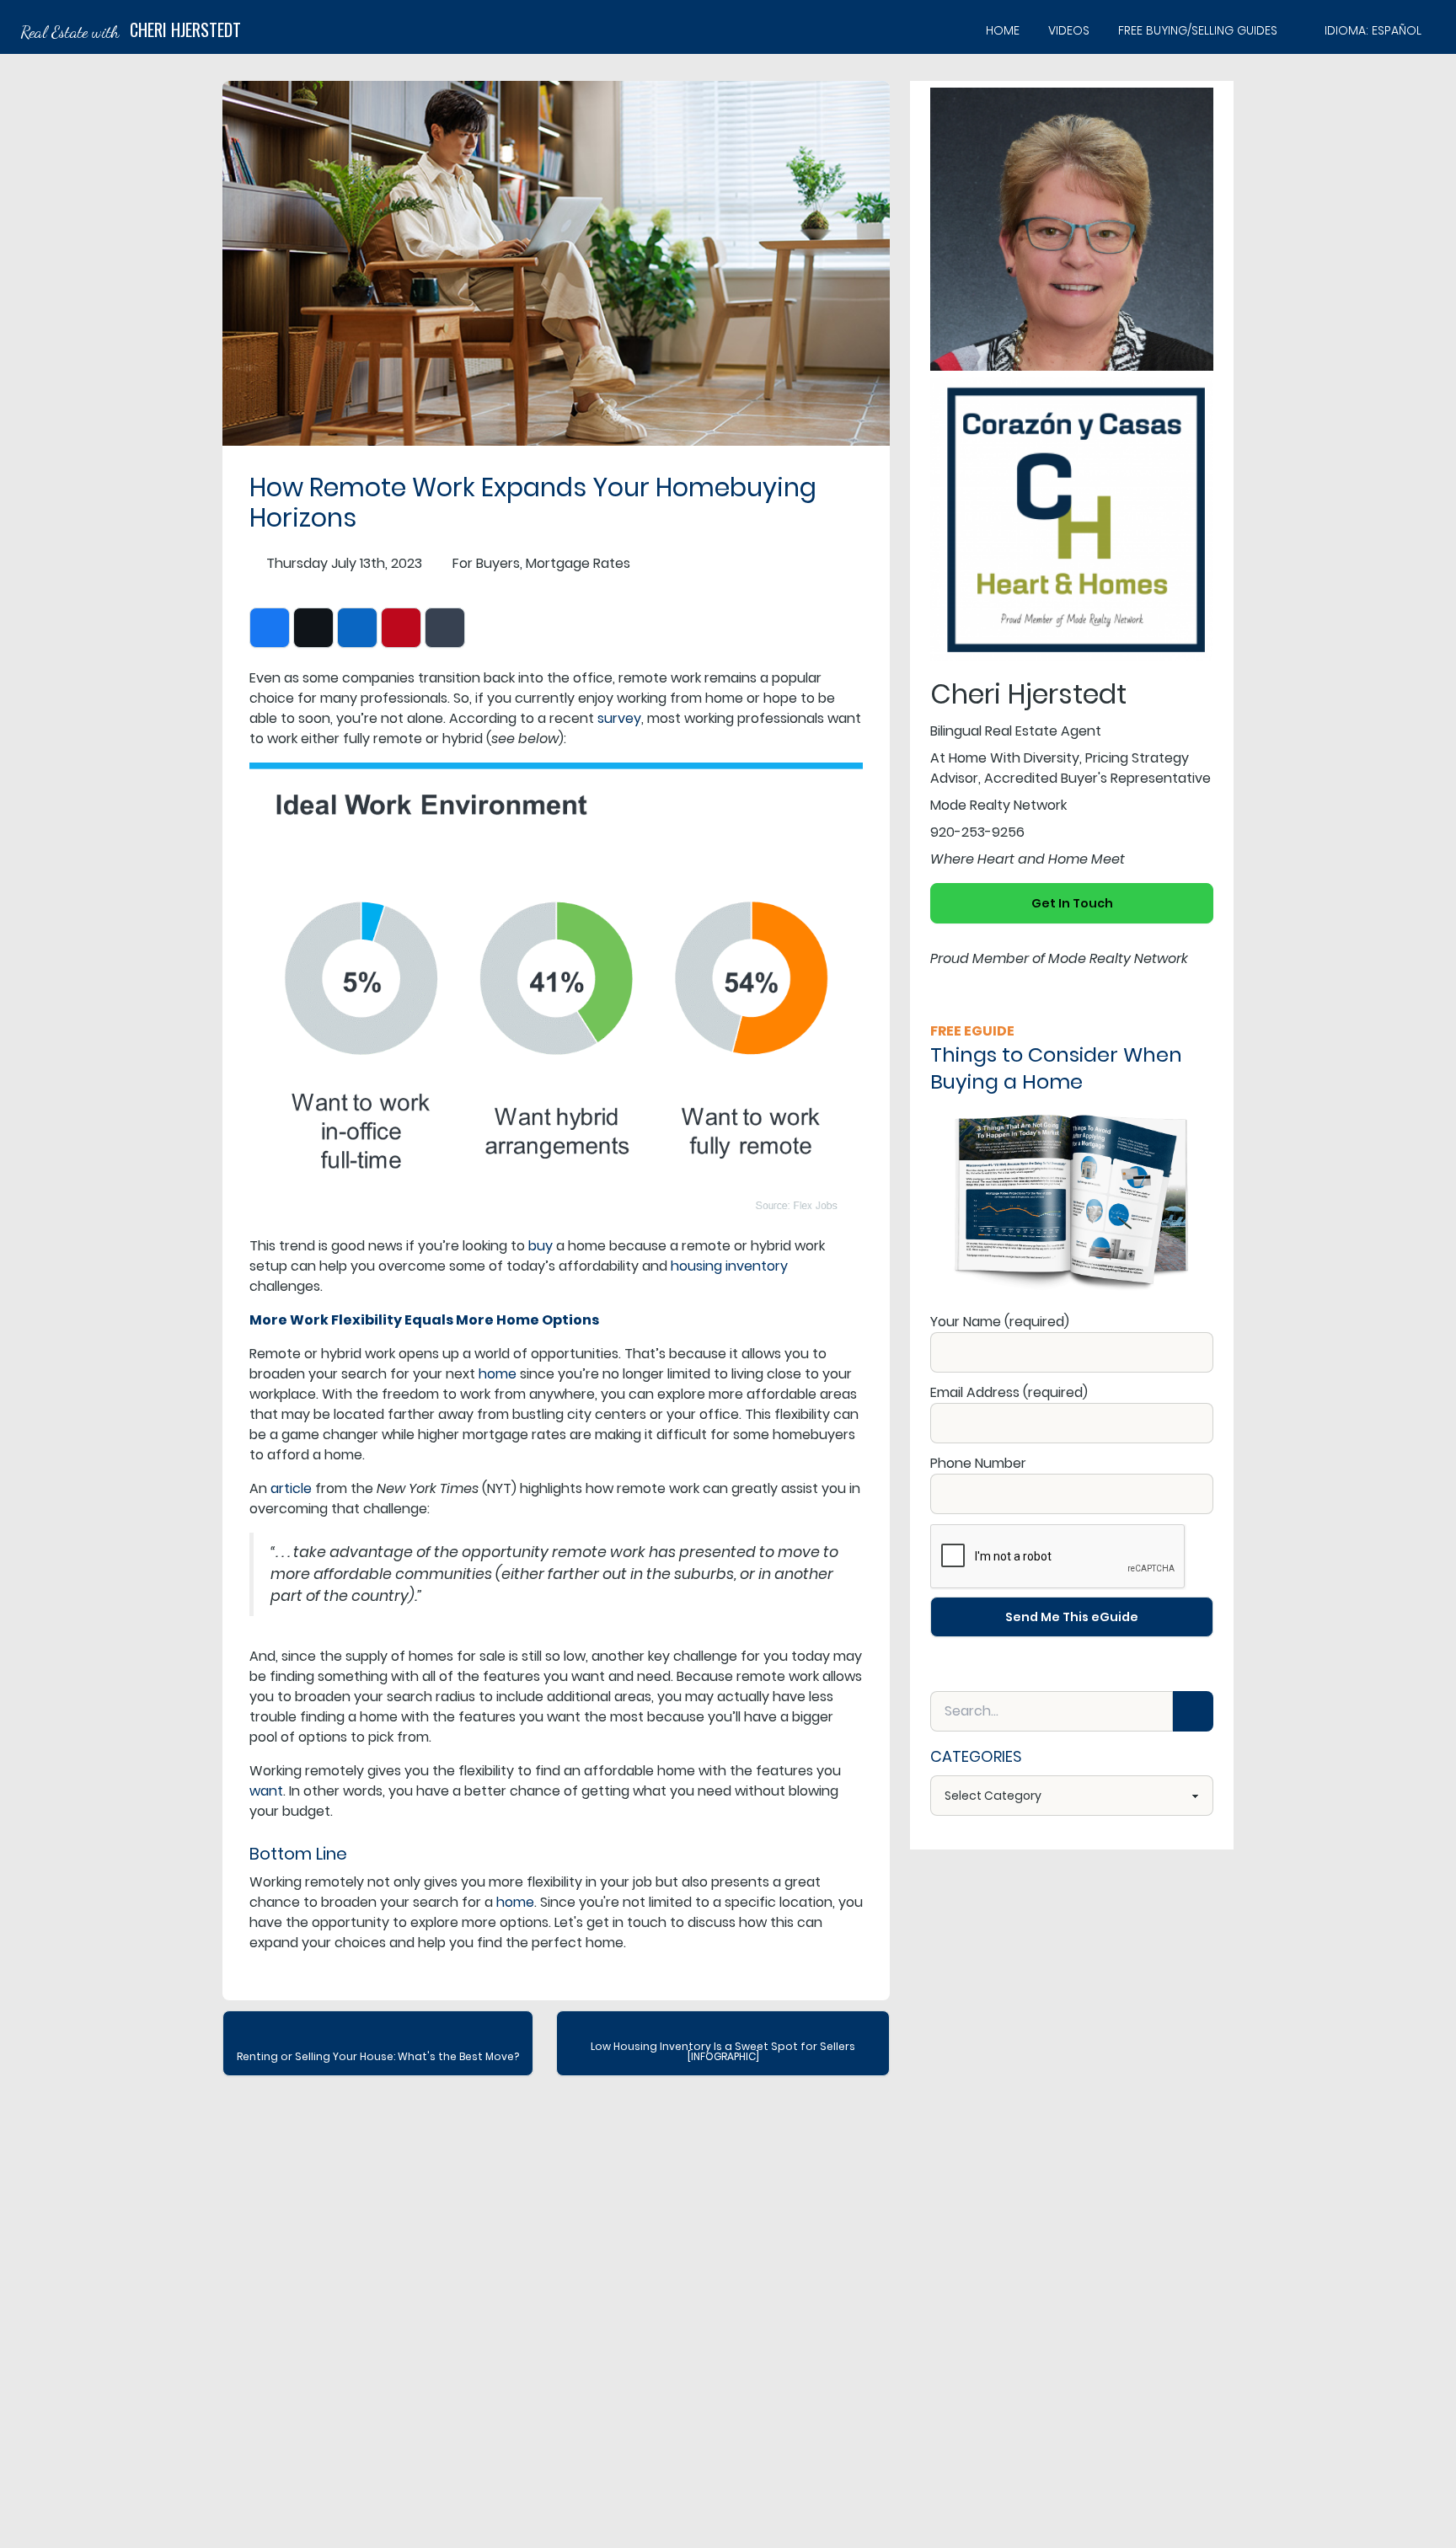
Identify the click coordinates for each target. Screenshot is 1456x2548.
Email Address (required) (1009, 1392)
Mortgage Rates (578, 563)
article (291, 1488)
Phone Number (978, 1463)
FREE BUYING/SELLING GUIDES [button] (1198, 30)
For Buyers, (487, 563)
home (498, 1374)
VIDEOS (1069, 30)
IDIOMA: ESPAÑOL (1373, 30)
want (266, 1791)
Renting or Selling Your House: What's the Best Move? (378, 2056)
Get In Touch (1072, 903)
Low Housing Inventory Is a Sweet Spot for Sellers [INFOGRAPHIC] (723, 2051)
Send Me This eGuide (1072, 1617)
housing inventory (729, 1266)
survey (619, 718)
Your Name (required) (1000, 1322)
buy (541, 1246)
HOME (1003, 30)
